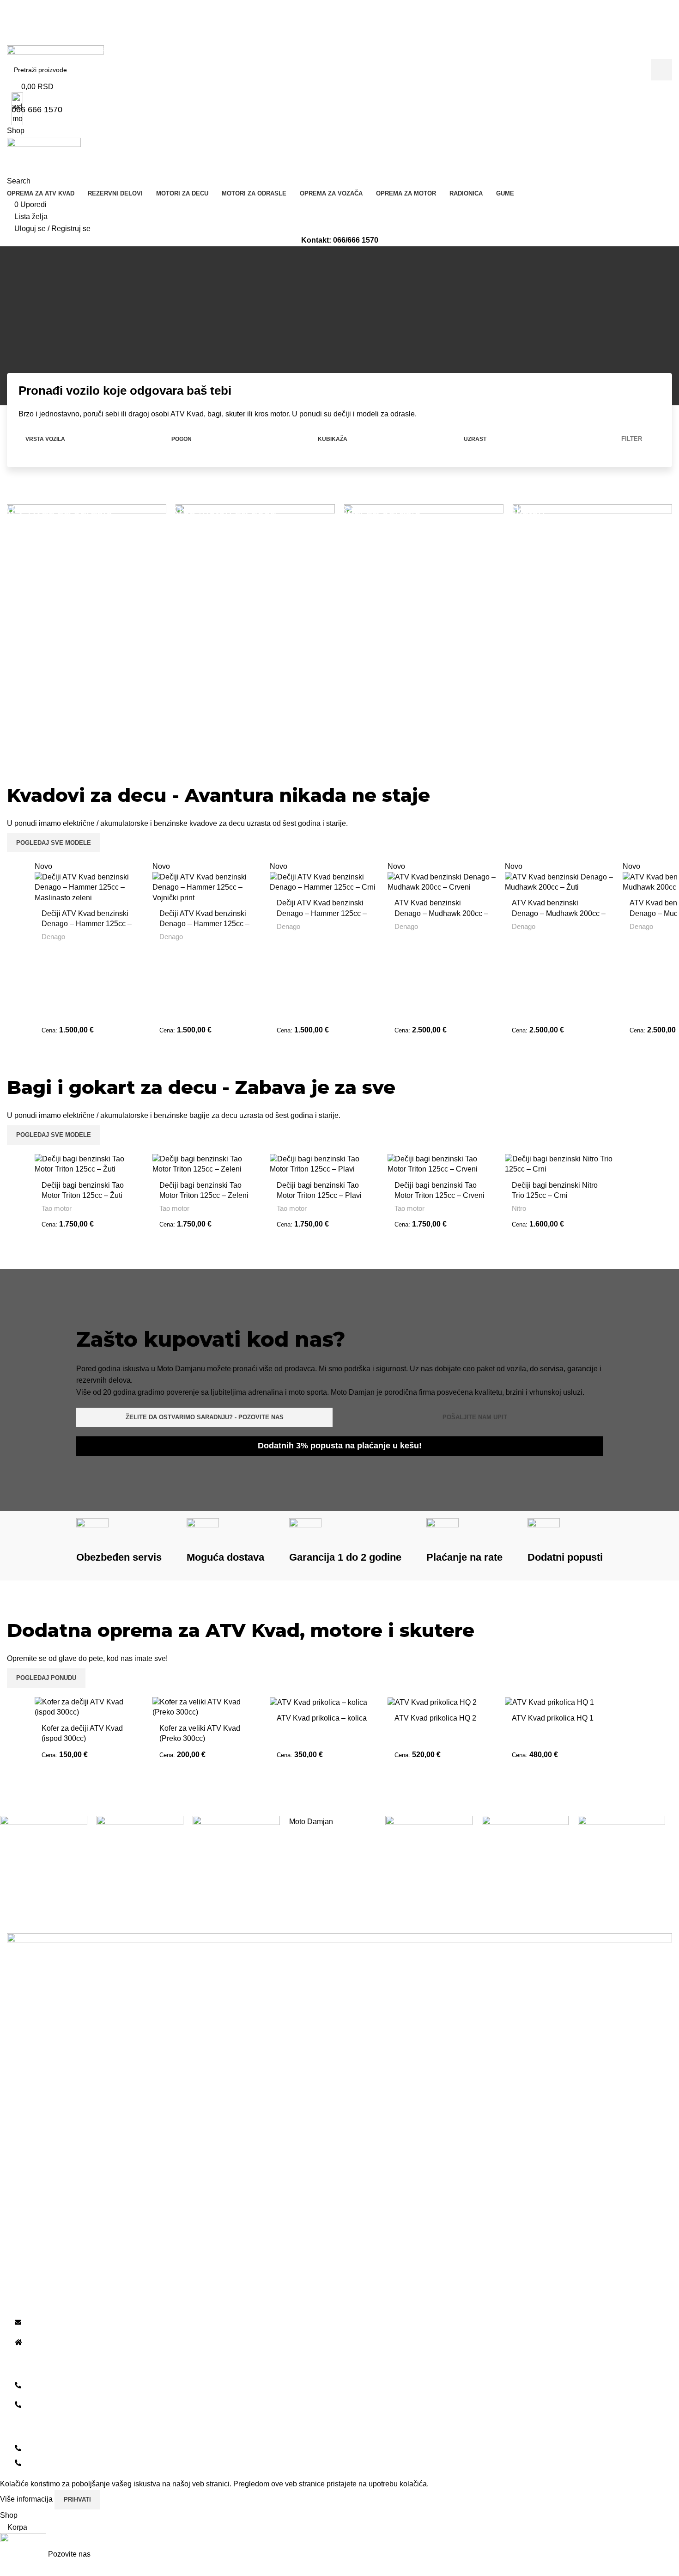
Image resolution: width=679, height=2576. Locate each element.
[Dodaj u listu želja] (132, 872)
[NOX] (140, 1835)
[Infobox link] (218, 401)
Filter (632, 439)
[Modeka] (429, 1835)
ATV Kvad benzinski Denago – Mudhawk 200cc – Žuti (559, 913)
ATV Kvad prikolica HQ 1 (553, 1718)
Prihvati (77, 2500)
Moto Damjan (311, 1822)
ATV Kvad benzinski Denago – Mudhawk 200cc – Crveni (441, 913)
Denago (53, 937)
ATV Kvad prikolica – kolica (322, 1718)
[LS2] (525, 1859)
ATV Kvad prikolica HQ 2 (435, 1718)
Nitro (519, 1208)
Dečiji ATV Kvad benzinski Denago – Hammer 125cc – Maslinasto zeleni (87, 924)
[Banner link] (87, 620)
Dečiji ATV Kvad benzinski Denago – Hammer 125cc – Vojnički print (204, 924)
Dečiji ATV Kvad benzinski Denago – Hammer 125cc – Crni (322, 913)
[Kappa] (621, 1835)
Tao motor (57, 1208)
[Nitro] (236, 1835)
